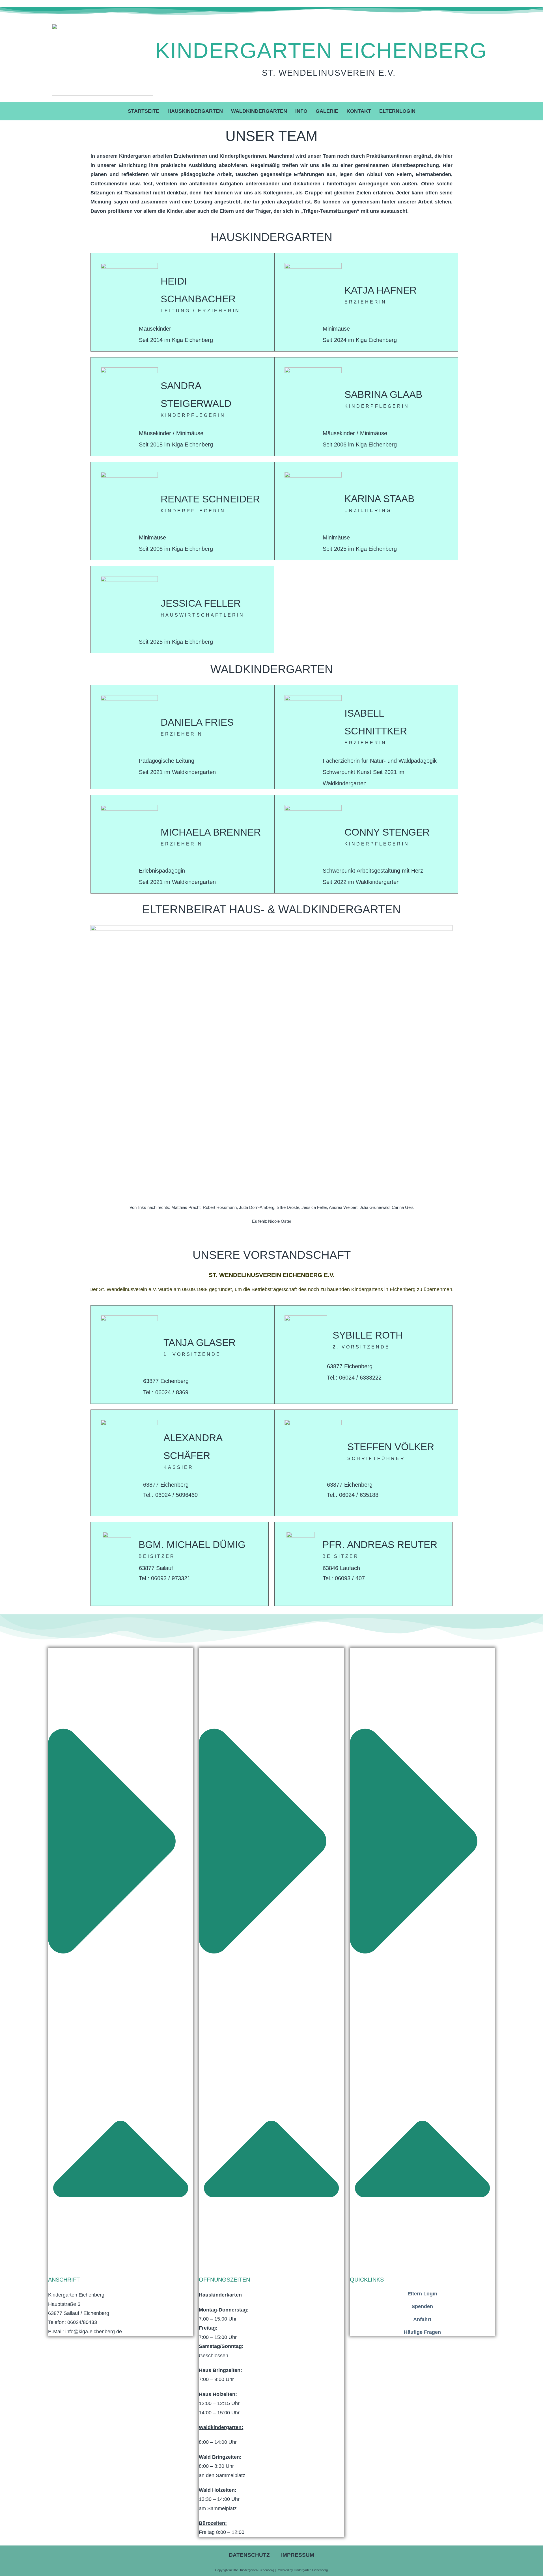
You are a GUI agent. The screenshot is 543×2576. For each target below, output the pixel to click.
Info (301, 111)
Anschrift (64, 2280)
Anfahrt (422, 2319)
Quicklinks (367, 2280)
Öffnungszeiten (224, 2280)
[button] (121, 1966)
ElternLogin (397, 111)
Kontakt (359, 111)
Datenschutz (249, 2555)
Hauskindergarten (195, 111)
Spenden (422, 2306)
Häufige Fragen (422, 2332)
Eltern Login (422, 2294)
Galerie (327, 111)
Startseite (144, 111)
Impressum (298, 2555)
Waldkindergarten (259, 111)
